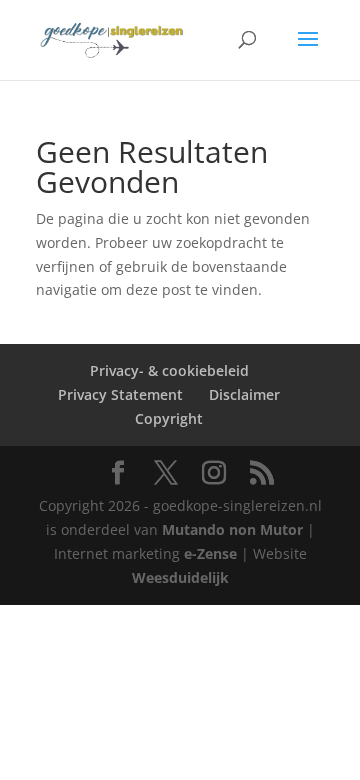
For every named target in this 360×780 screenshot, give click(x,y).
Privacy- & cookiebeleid (169, 370)
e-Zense (210, 553)
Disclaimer (244, 394)
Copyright (169, 418)
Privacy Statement (120, 394)
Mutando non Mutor (234, 529)
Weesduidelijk (180, 577)
